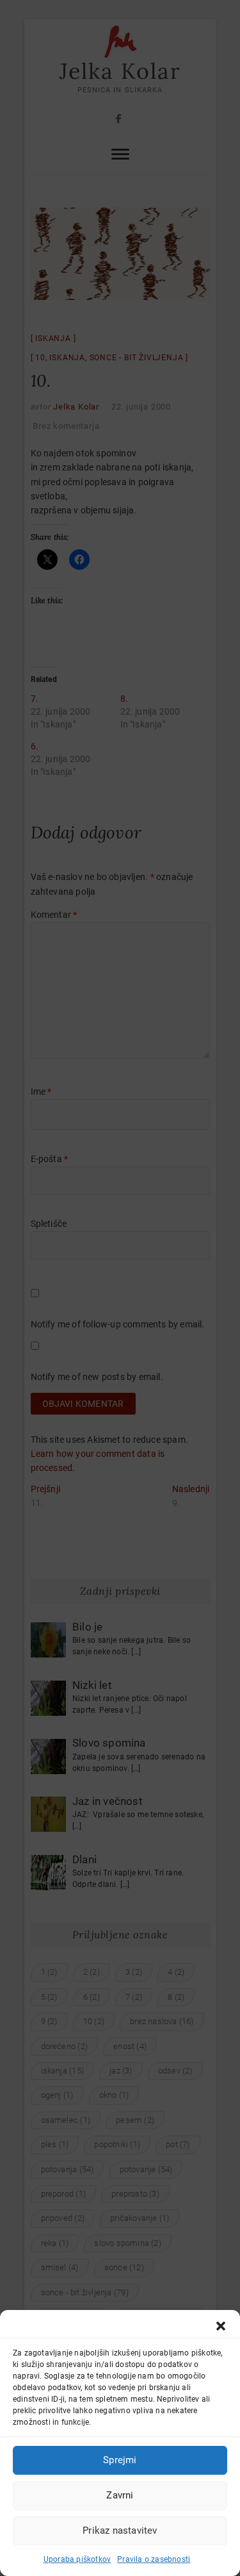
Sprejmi (120, 2460)
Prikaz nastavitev (120, 2530)
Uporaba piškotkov (77, 2559)
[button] (221, 2326)
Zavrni (120, 2495)
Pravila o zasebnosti (154, 2559)
